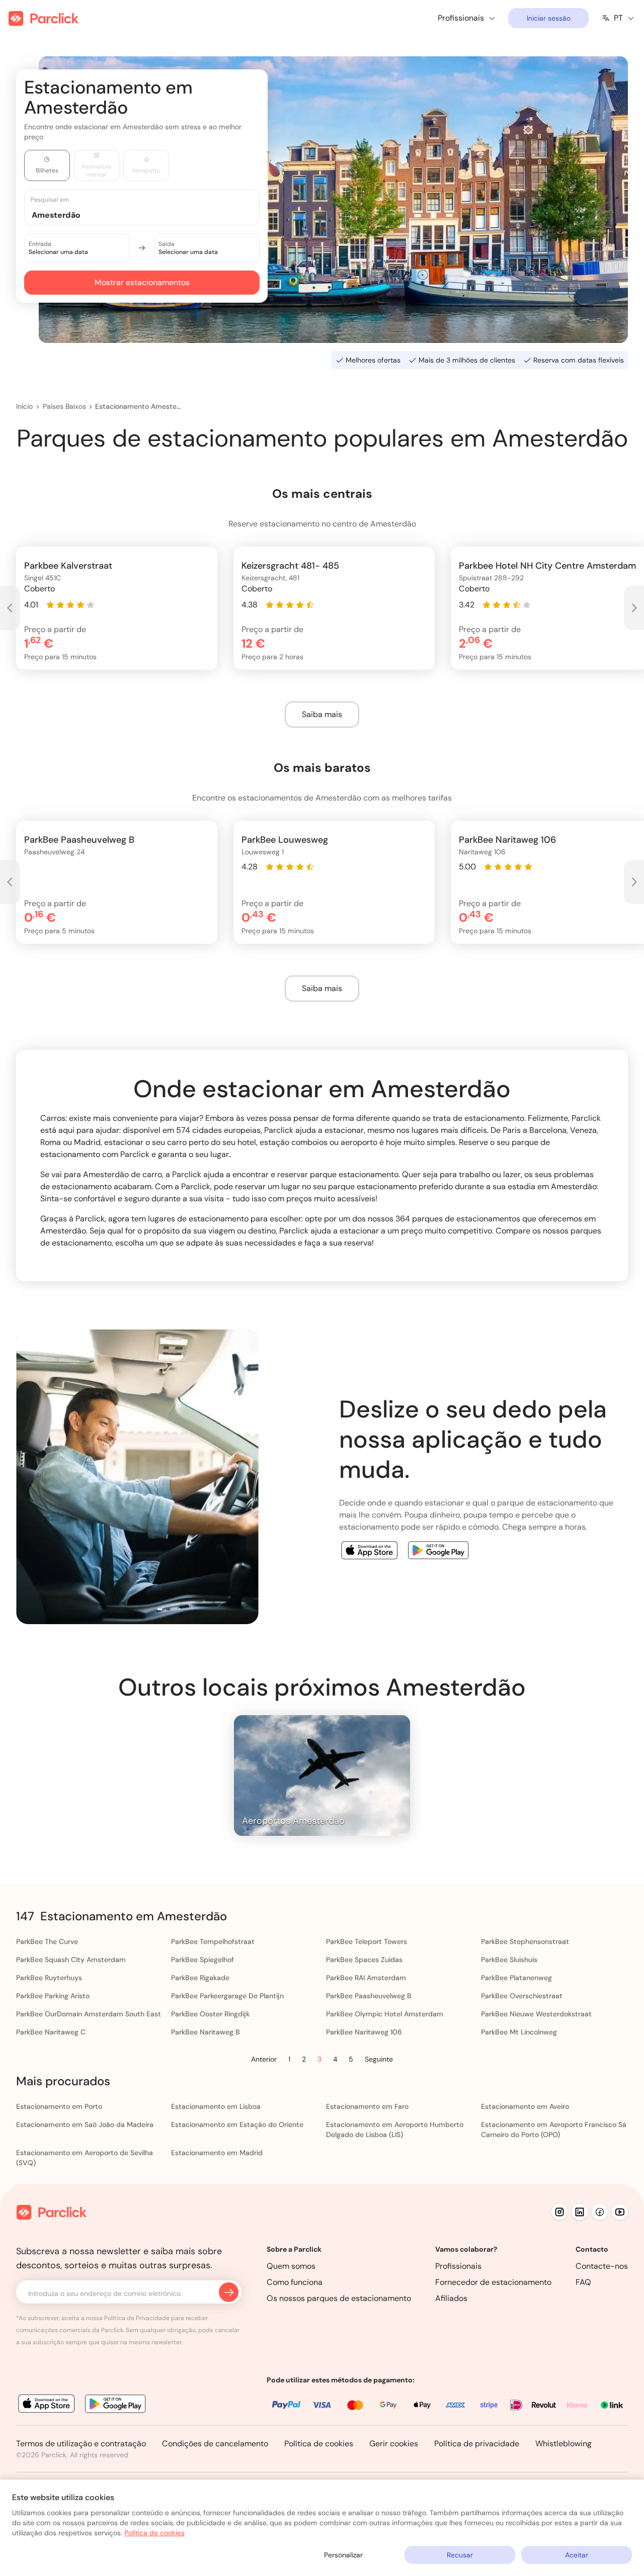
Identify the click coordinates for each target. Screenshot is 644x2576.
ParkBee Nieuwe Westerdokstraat (536, 2014)
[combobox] (151, 214)
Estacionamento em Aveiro (525, 2106)
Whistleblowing (563, 2444)
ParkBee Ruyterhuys (49, 1978)
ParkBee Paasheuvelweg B (369, 1996)
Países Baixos (64, 406)
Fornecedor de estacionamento (493, 2282)
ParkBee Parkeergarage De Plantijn (227, 1996)
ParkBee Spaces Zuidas (364, 1960)
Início (24, 406)
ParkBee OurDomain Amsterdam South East (89, 2014)
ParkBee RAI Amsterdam (366, 1978)
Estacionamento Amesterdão (139, 406)
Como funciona (295, 2282)
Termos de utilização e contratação (81, 2444)
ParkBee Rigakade (200, 1978)
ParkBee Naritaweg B (206, 2032)
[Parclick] (44, 18)
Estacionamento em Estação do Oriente (237, 2124)
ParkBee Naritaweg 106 (364, 2032)
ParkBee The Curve (47, 1941)
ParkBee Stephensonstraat (525, 1941)
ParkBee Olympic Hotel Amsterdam (385, 2014)
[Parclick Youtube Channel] (620, 2212)
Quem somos (291, 2266)
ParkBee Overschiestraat (522, 1996)
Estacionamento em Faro (367, 2106)
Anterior (264, 2059)
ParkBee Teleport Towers (367, 1941)
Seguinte (379, 2059)
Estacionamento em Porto (59, 2106)
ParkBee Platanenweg (516, 1978)
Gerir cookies (394, 2444)
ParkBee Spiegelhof (203, 1960)
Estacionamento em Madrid (217, 2153)
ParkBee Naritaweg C (51, 2032)
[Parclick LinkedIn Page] (580, 2212)
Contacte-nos (602, 2266)
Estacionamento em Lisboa (216, 2106)
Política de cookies (319, 2444)
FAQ (583, 2282)
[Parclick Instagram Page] (559, 2212)
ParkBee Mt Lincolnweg (519, 2032)
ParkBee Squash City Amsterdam (71, 1960)
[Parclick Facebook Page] (600, 2212)
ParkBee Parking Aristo (53, 1996)
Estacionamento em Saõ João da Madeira (85, 2124)
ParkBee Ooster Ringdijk (210, 2014)
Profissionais (458, 2266)
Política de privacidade (477, 2444)
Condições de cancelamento (215, 2444)
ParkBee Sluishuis (509, 1960)
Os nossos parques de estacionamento (339, 2298)
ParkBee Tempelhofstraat (213, 1941)
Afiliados (451, 2298)
